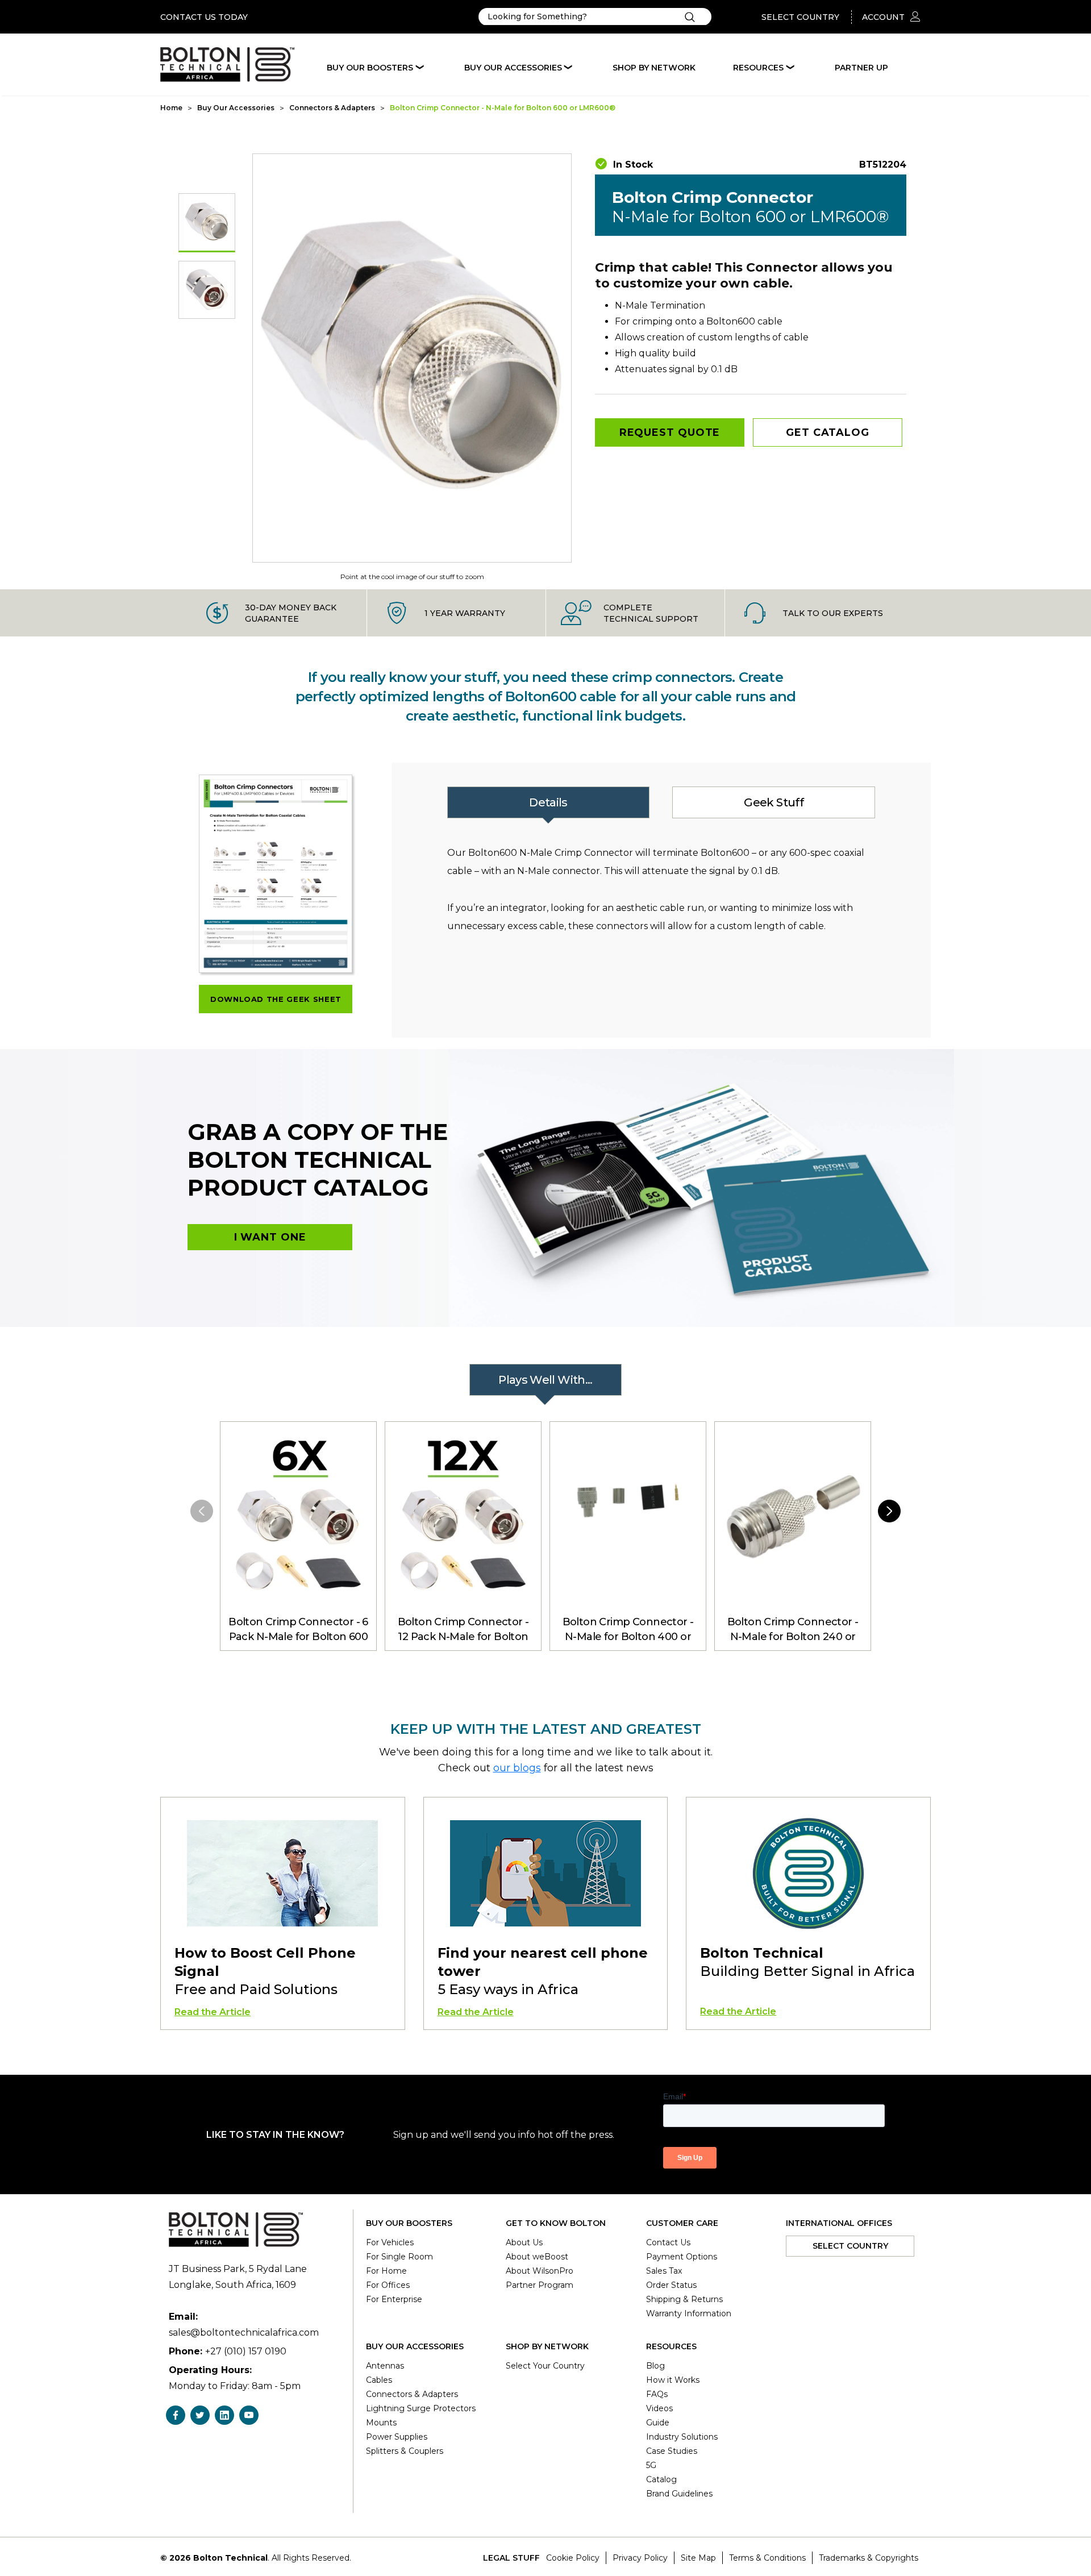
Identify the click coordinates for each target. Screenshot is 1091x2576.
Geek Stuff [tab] (773, 802)
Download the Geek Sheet (276, 999)
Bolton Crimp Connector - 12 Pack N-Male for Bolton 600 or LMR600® (463, 1630)
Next (889, 1511)
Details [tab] (548, 802)
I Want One (270, 1237)
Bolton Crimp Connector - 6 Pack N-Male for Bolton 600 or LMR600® (298, 1630)
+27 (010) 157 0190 (246, 2351)
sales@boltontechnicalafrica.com (244, 2332)
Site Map (698, 2558)
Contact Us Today (204, 17)
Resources (758, 68)
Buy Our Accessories (513, 68)
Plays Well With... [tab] (545, 1380)
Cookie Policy (573, 2558)
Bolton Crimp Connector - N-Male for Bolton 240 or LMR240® (793, 1630)
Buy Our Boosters (370, 68)
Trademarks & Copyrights (869, 2558)
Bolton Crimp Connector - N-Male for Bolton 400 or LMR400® (628, 1630)
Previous (202, 1511)
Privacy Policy (640, 2558)
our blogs (517, 1768)
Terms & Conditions (767, 2558)
